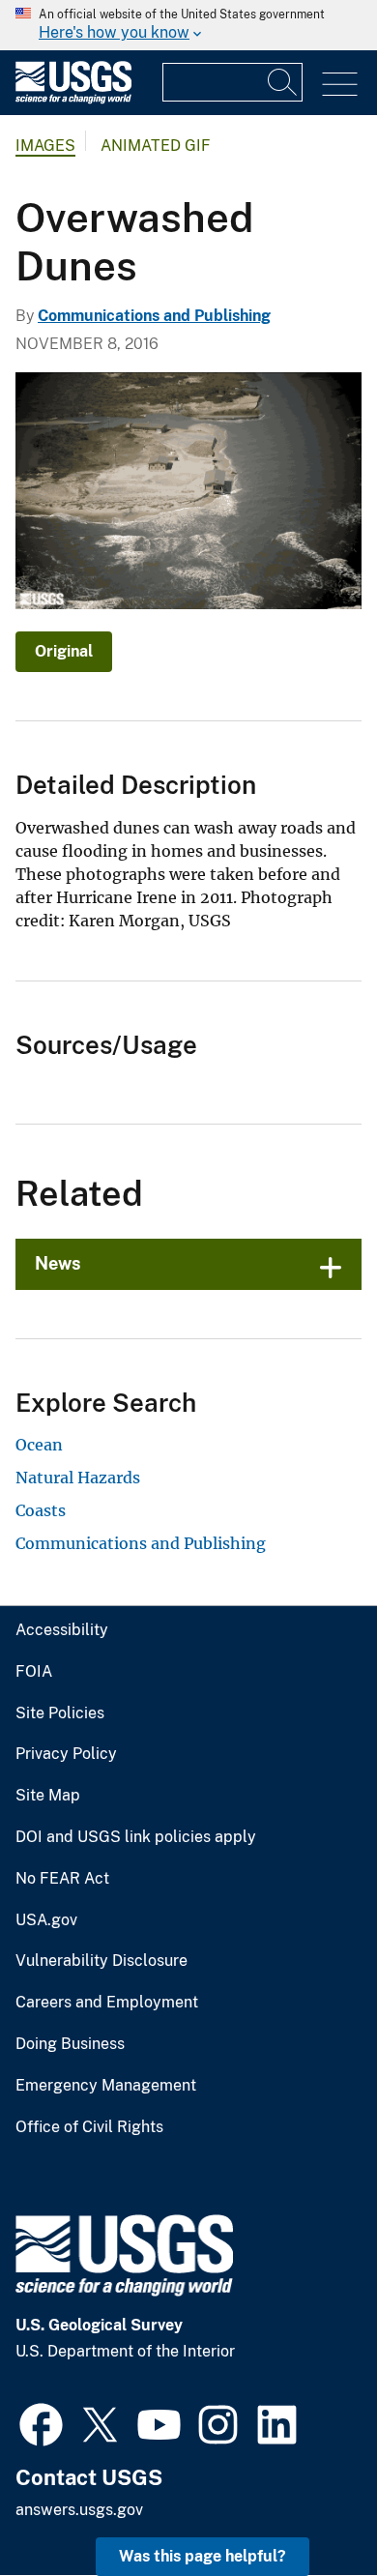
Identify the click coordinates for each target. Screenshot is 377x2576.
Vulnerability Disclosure (101, 1961)
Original (64, 651)
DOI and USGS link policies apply (136, 1837)
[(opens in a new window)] (41, 2422)
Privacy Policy (66, 1754)
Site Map (48, 1796)
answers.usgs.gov (79, 2510)
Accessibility (62, 1630)
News (58, 1263)
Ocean (39, 1445)
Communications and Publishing (154, 316)
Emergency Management (106, 2086)
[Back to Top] (307, 2506)
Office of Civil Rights (89, 2127)
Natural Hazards (78, 1478)
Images (45, 146)
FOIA (34, 1672)
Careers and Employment (107, 2003)
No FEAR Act (62, 1879)
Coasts (41, 1510)
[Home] (73, 99)
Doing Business (70, 2044)
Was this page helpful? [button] (203, 2556)
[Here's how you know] (188, 25)
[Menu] (340, 85)
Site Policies (60, 1713)
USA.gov (46, 1920)
